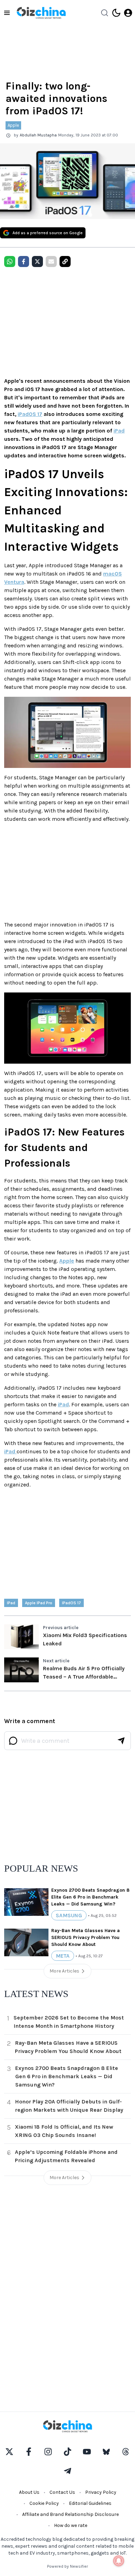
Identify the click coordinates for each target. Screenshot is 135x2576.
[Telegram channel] (67, 2471)
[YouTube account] (87, 2452)
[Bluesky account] (106, 2452)
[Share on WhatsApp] (10, 262)
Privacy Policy (101, 2492)
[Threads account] (126, 2452)
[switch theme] (116, 13)
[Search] (105, 13)
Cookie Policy (44, 2503)
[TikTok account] (67, 2452)
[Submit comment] (121, 1741)
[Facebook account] (29, 2452)
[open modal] (128, 13)
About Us (29, 2492)
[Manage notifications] (119, 2561)
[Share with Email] (51, 262)
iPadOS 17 (30, 414)
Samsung (69, 1915)
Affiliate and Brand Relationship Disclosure (70, 2514)
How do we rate (71, 2525)
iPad (119, 431)
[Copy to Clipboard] (65, 262)
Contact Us (62, 2492)
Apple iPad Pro (39, 1603)
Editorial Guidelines (90, 2503)
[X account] (9, 2452)
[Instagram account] (48, 2452)
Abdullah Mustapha (38, 135)
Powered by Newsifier (67, 2566)
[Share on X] (37, 262)
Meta (63, 1956)
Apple (13, 125)
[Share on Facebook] (24, 262)
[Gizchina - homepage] (41, 13)
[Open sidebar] (7, 13)
